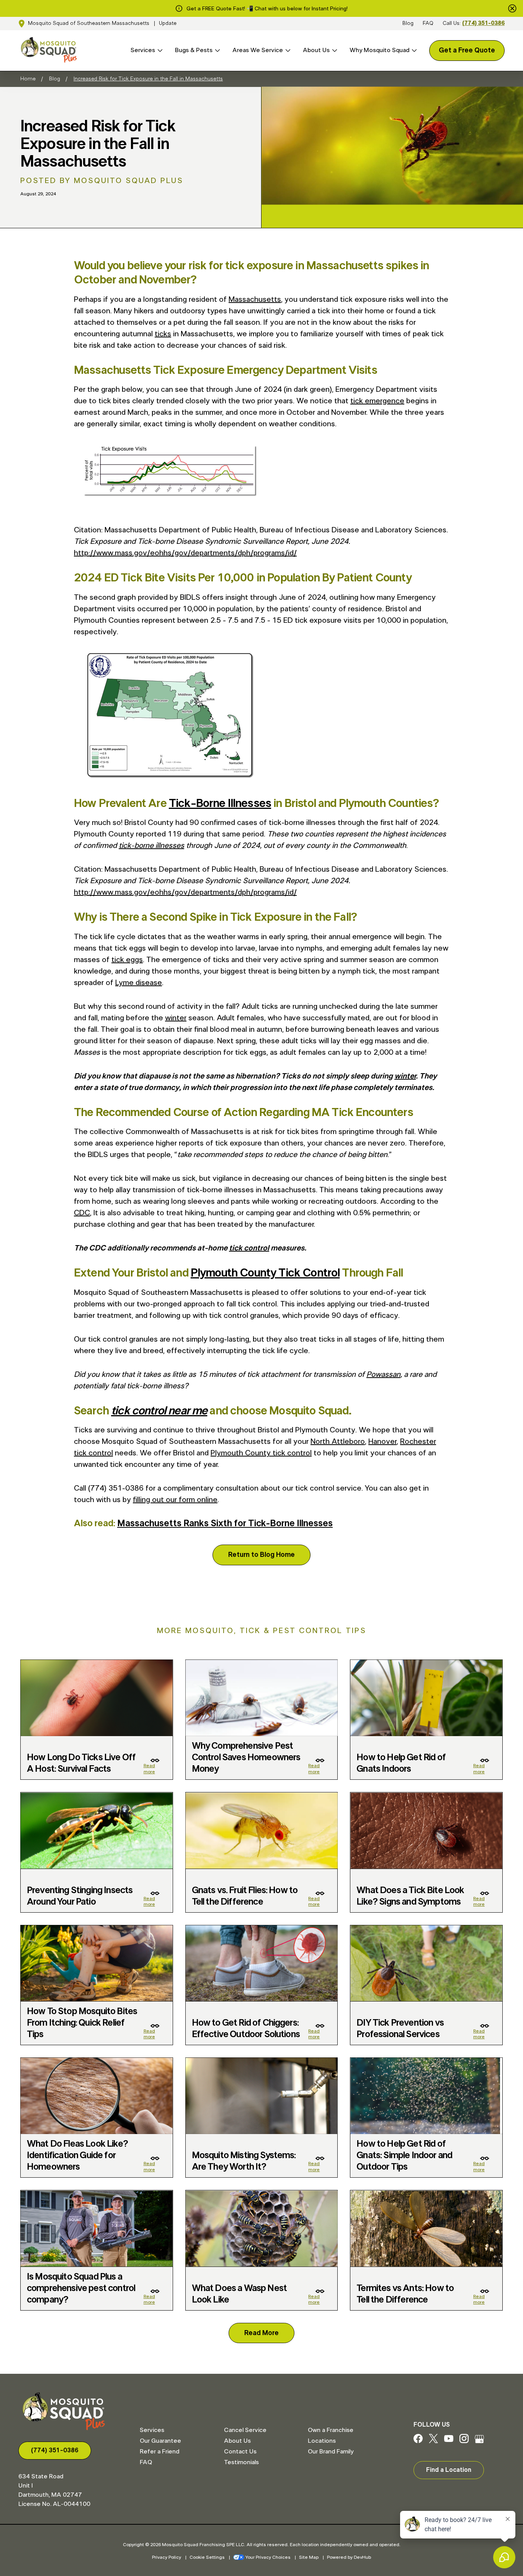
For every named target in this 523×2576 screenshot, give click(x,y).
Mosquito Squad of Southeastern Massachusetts (89, 23)
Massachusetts (255, 299)
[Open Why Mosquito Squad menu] (413, 50)
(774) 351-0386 (483, 23)
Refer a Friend (159, 2452)
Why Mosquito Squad (379, 50)
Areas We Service (258, 50)
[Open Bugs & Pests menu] (216, 50)
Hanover (382, 1442)
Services (143, 50)
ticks (163, 334)
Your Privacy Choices (268, 2557)
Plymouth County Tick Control (265, 1273)
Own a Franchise (331, 2430)
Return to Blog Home (261, 1555)
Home (28, 79)
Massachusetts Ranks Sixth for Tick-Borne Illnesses (225, 1524)
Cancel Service (245, 2430)
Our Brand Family (331, 2452)
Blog (408, 23)
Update (168, 23)
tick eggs (127, 960)
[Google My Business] (479, 2441)
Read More (261, 2333)
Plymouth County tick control (261, 1453)
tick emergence (377, 401)
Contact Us (240, 2452)
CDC (82, 1213)
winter (176, 1018)
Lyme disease (139, 983)
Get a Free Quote (467, 51)
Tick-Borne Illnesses (220, 804)
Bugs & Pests (194, 50)
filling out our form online (175, 1500)
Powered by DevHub (349, 2557)
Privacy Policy (167, 2557)
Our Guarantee (160, 2441)
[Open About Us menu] (333, 50)
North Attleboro (338, 1442)
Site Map (309, 2557)
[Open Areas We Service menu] (287, 50)
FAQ (428, 23)
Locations (322, 2441)
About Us (316, 50)
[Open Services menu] (159, 50)
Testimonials (241, 2462)
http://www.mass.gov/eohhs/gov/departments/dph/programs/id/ (185, 553)
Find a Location (449, 2470)
